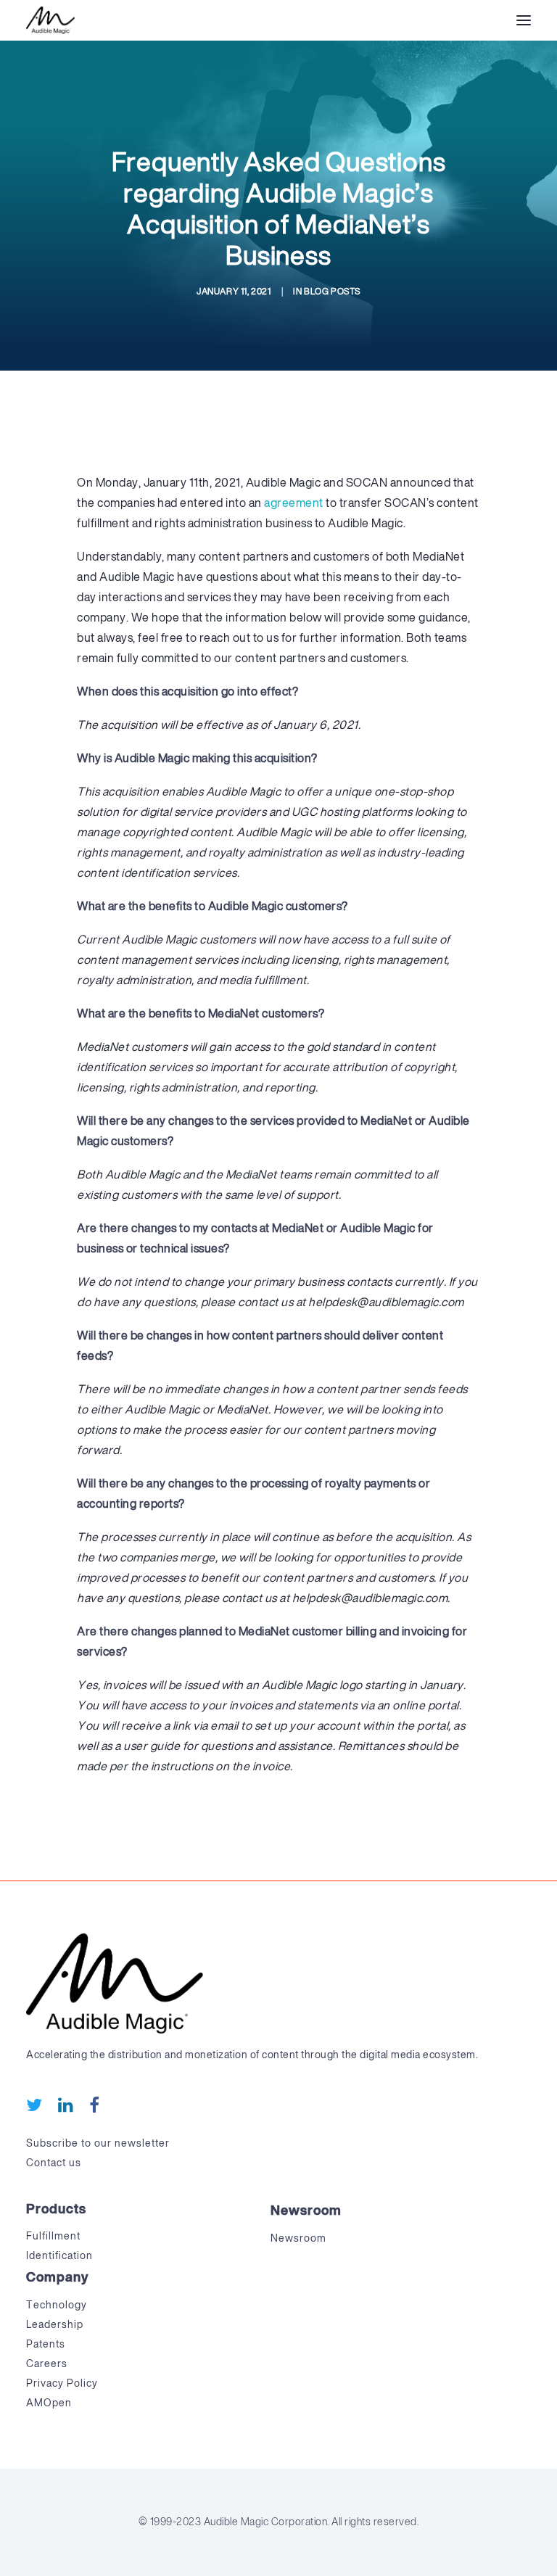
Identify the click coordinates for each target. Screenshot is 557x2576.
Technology (57, 2305)
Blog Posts (332, 292)
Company (57, 2278)
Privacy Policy (62, 2384)
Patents (46, 2345)
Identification (59, 2256)
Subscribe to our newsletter (98, 2144)
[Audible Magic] (50, 20)
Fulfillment (53, 2237)
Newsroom (306, 2211)
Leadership (55, 2325)
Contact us (54, 2163)
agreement (294, 504)
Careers (47, 2364)
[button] (524, 20)
